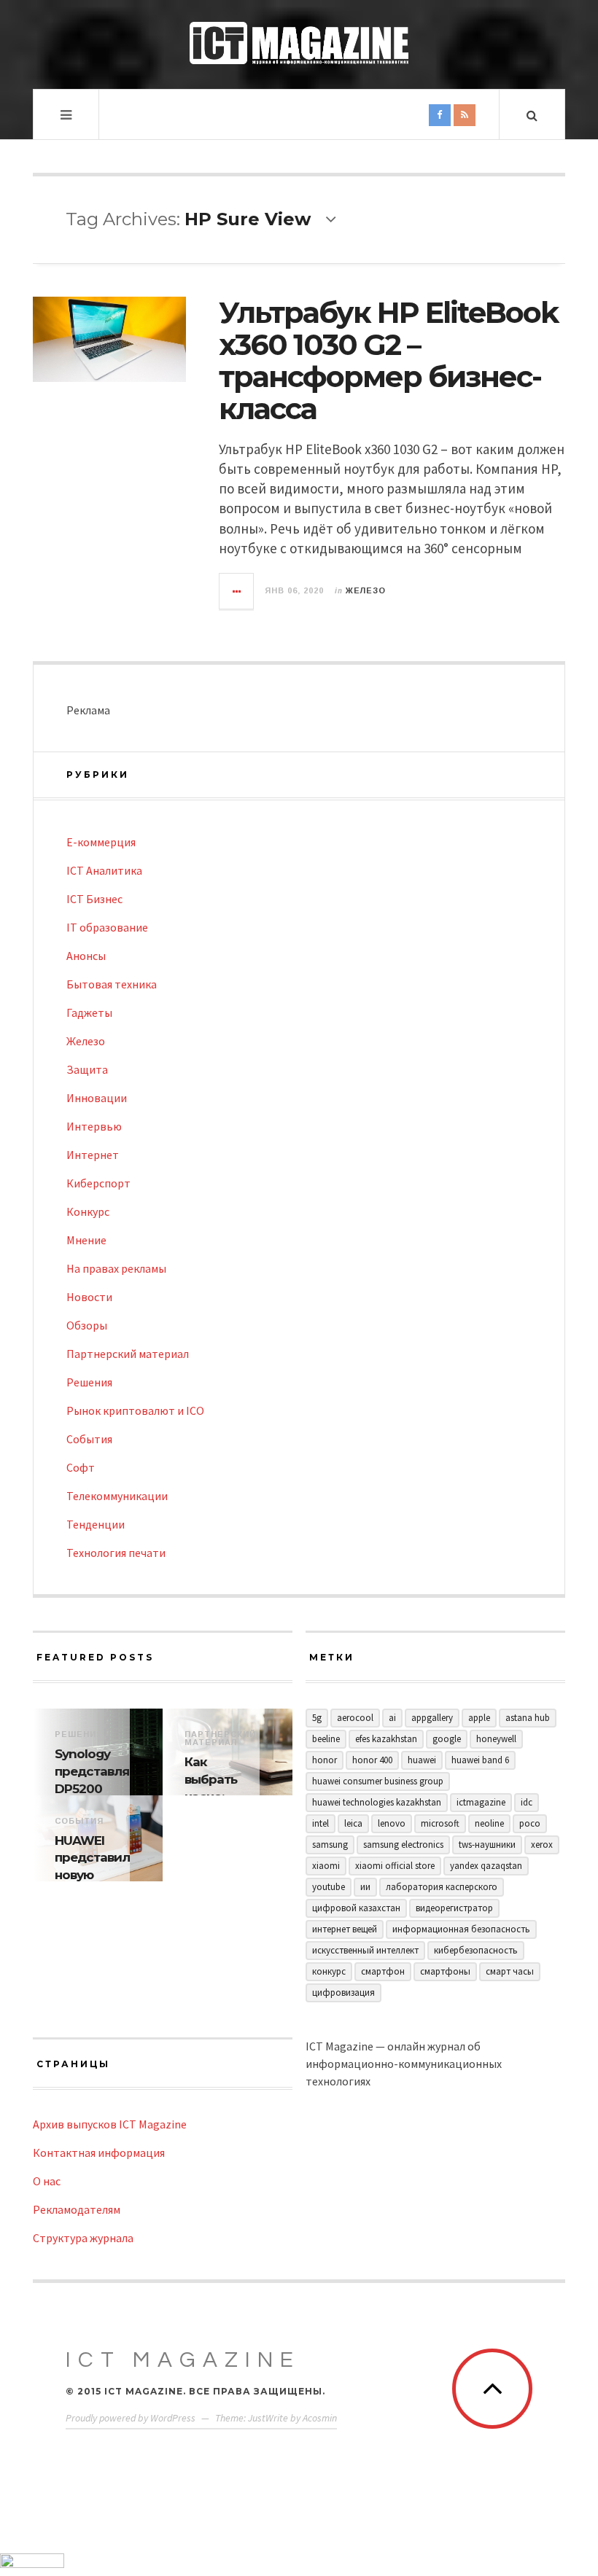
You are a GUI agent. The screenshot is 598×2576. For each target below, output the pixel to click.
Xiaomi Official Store (395, 1866)
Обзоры (87, 1325)
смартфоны (445, 1971)
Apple (479, 1718)
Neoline (489, 1823)
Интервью (94, 1126)
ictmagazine (481, 1802)
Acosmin (320, 2418)
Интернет (93, 1155)
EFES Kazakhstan (386, 1739)
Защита (87, 1069)
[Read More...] (237, 591)
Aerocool (355, 1718)
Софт (81, 1467)
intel (321, 1823)
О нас (47, 2181)
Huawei (422, 1760)
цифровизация (343, 1993)
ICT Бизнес (94, 899)
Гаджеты (89, 1012)
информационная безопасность (461, 1929)
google (447, 1739)
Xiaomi (326, 1866)
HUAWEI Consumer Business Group (378, 1781)
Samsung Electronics (403, 1845)
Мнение (86, 1240)
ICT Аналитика (104, 870)
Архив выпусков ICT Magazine (110, 2124)
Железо (366, 590)
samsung (330, 1845)
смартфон (383, 1971)
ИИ (365, 1887)
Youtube (329, 1887)
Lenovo (392, 1823)
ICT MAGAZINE (183, 2360)
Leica (353, 1823)
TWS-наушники (487, 1845)
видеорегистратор (454, 1908)
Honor (325, 1760)
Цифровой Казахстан (356, 1908)
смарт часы (510, 1971)
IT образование (107, 927)
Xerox (542, 1845)
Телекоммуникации (117, 1496)
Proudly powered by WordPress (131, 2418)
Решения (89, 1382)
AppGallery (432, 1718)
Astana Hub (528, 1718)
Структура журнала (83, 2238)
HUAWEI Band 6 (480, 1760)
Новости (89, 1297)
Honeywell (496, 1739)
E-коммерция (101, 842)
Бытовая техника (112, 984)
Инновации (97, 1098)
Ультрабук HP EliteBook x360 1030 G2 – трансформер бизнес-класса (388, 360)
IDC (527, 1802)
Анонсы (86, 956)
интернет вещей (345, 1929)
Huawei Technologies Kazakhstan (377, 1802)
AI (392, 1718)
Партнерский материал (128, 1354)
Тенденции (96, 1524)
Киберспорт (98, 1183)
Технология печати (116, 1553)
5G (317, 1718)
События (89, 1439)
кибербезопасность (476, 1950)
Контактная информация (99, 2152)
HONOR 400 (372, 1760)
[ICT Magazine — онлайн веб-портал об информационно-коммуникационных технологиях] (299, 43)
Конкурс (88, 1211)
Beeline (326, 1739)
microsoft (440, 1823)
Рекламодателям (77, 2209)
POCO (530, 1823)
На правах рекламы (116, 1268)
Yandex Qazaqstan (486, 1866)
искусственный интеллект (365, 1950)
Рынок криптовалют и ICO (135, 1410)
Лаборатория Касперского (442, 1887)
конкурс (329, 1971)
